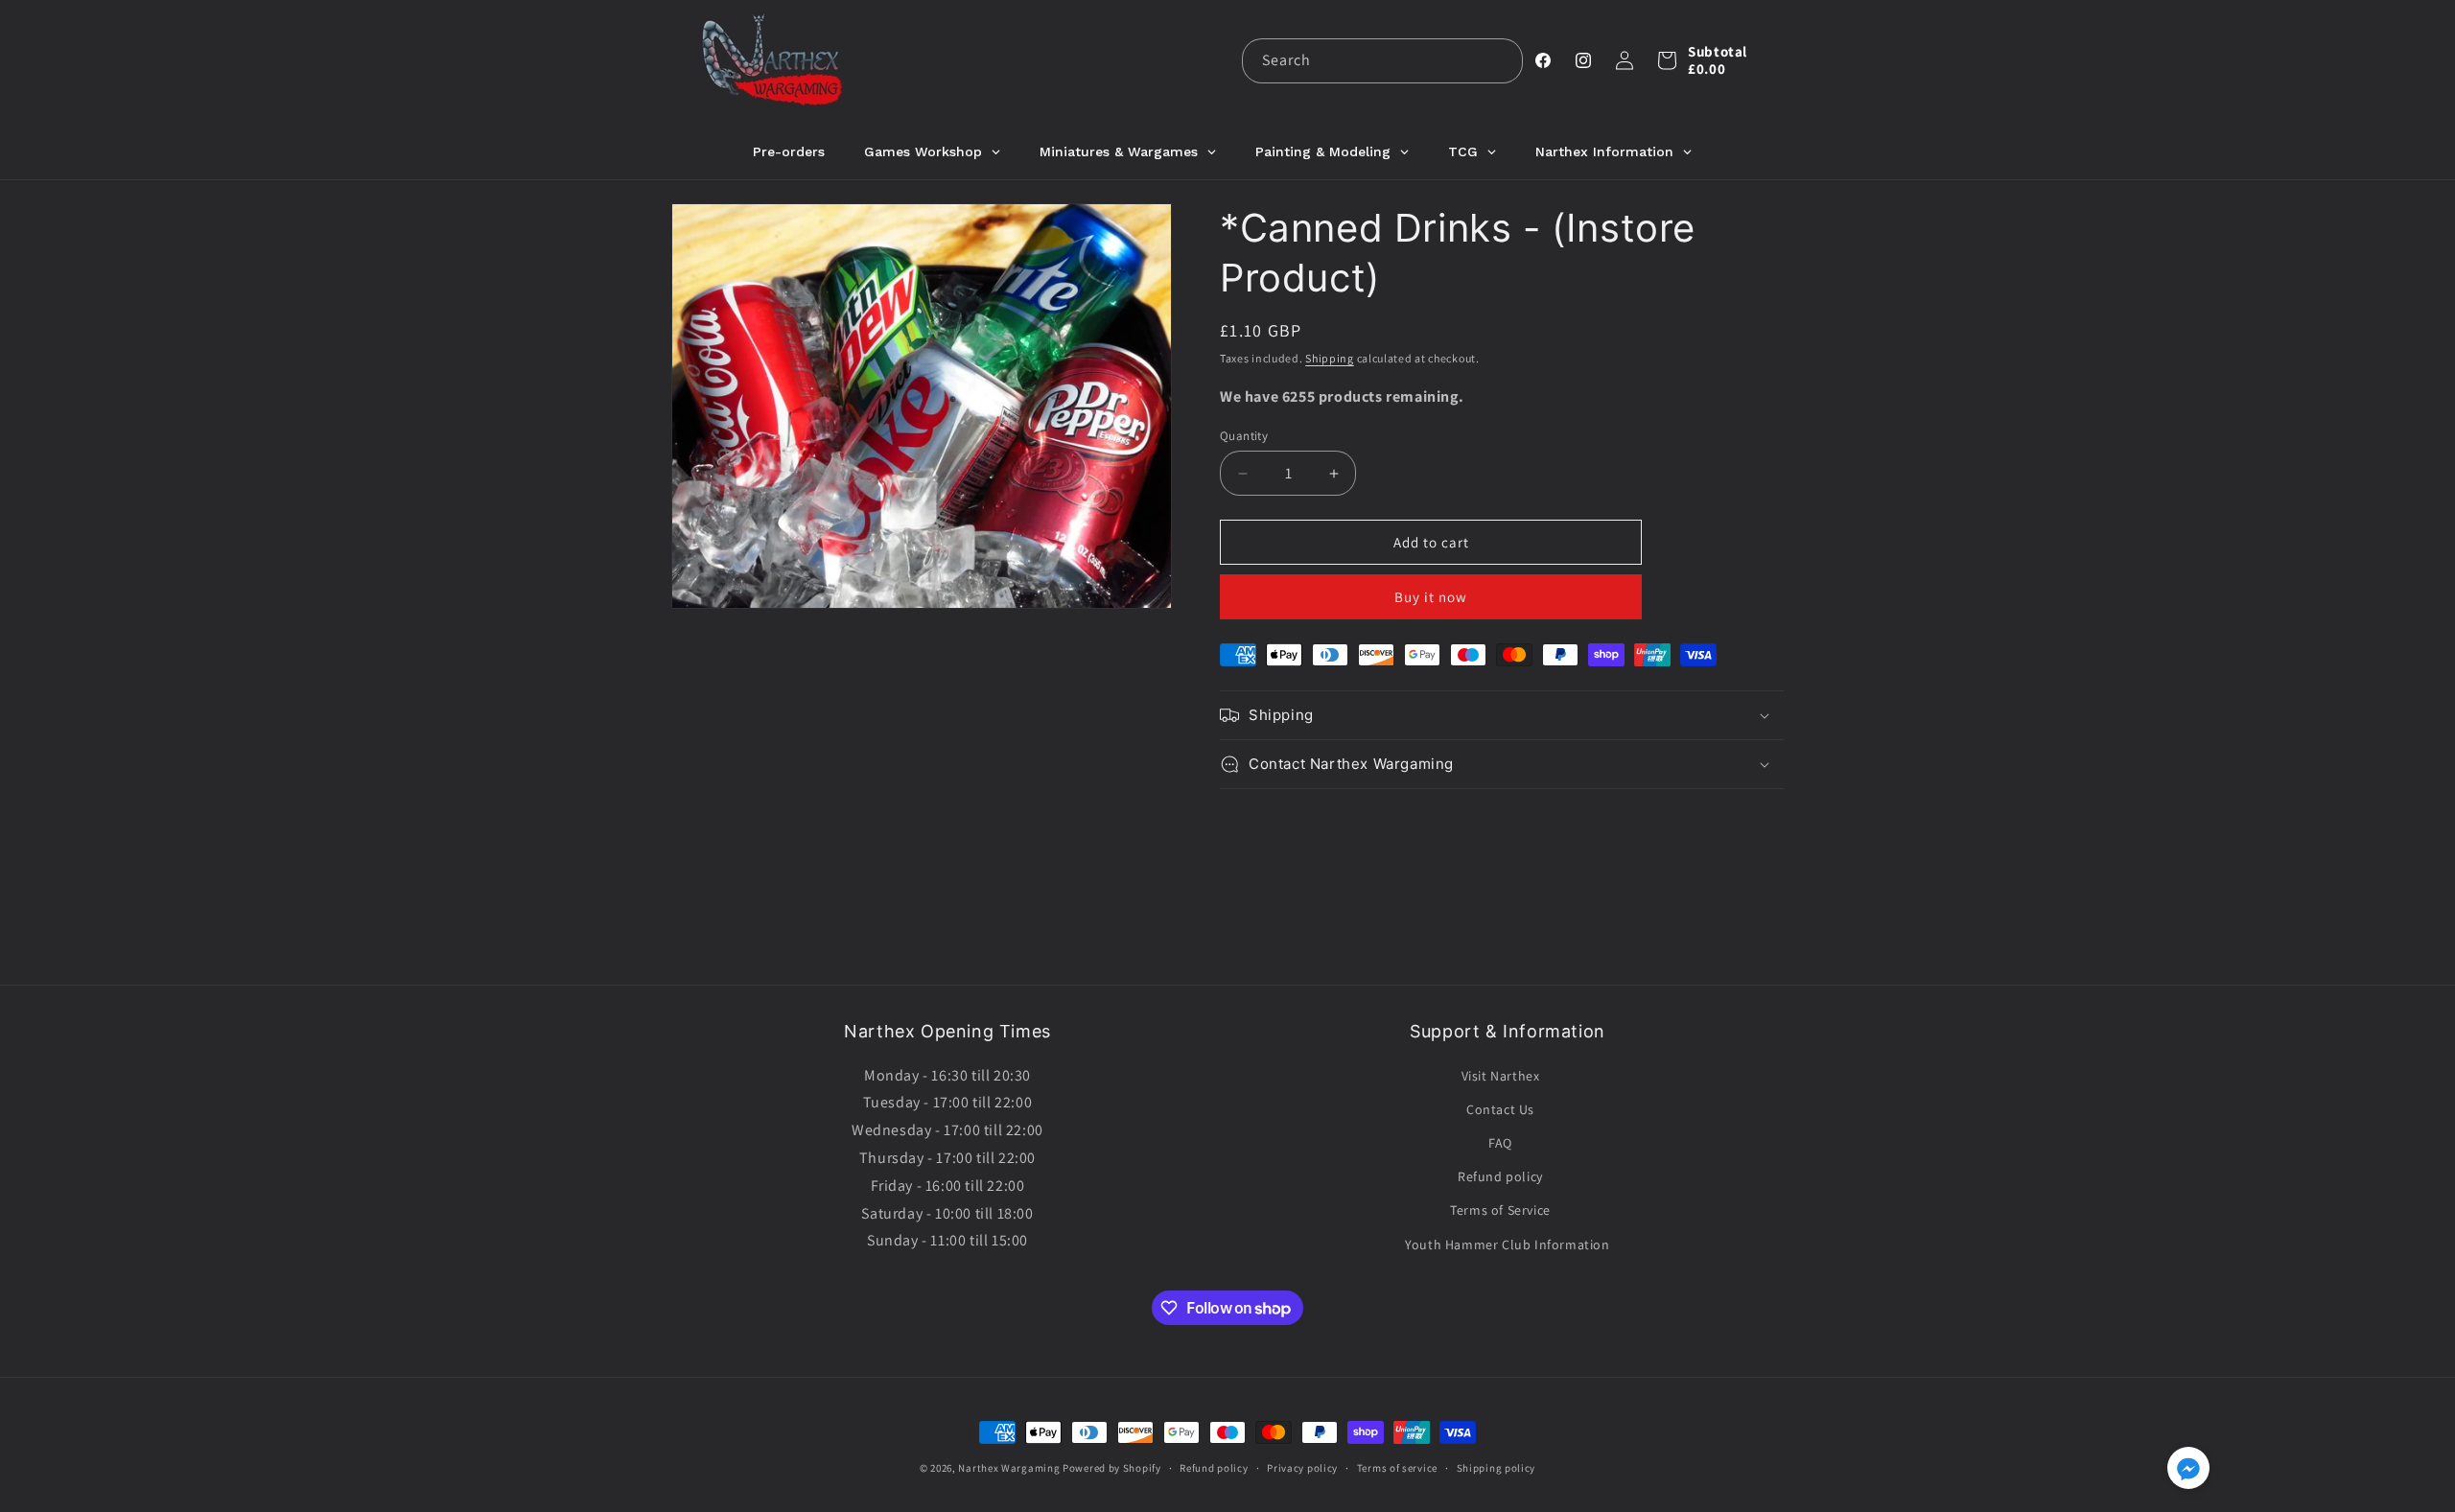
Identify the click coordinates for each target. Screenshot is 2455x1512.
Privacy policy (1302, 1468)
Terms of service (1397, 1468)
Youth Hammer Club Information (1507, 1244)
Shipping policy (1496, 1468)
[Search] (1501, 60)
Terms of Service (1500, 1210)
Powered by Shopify (1112, 1468)
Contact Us (1500, 1109)
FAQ (1500, 1143)
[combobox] (1382, 61)
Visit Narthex (1501, 1076)
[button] (1667, 60)
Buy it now (1431, 597)
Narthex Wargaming (1009, 1468)
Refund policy (1500, 1176)
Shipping (1330, 358)
